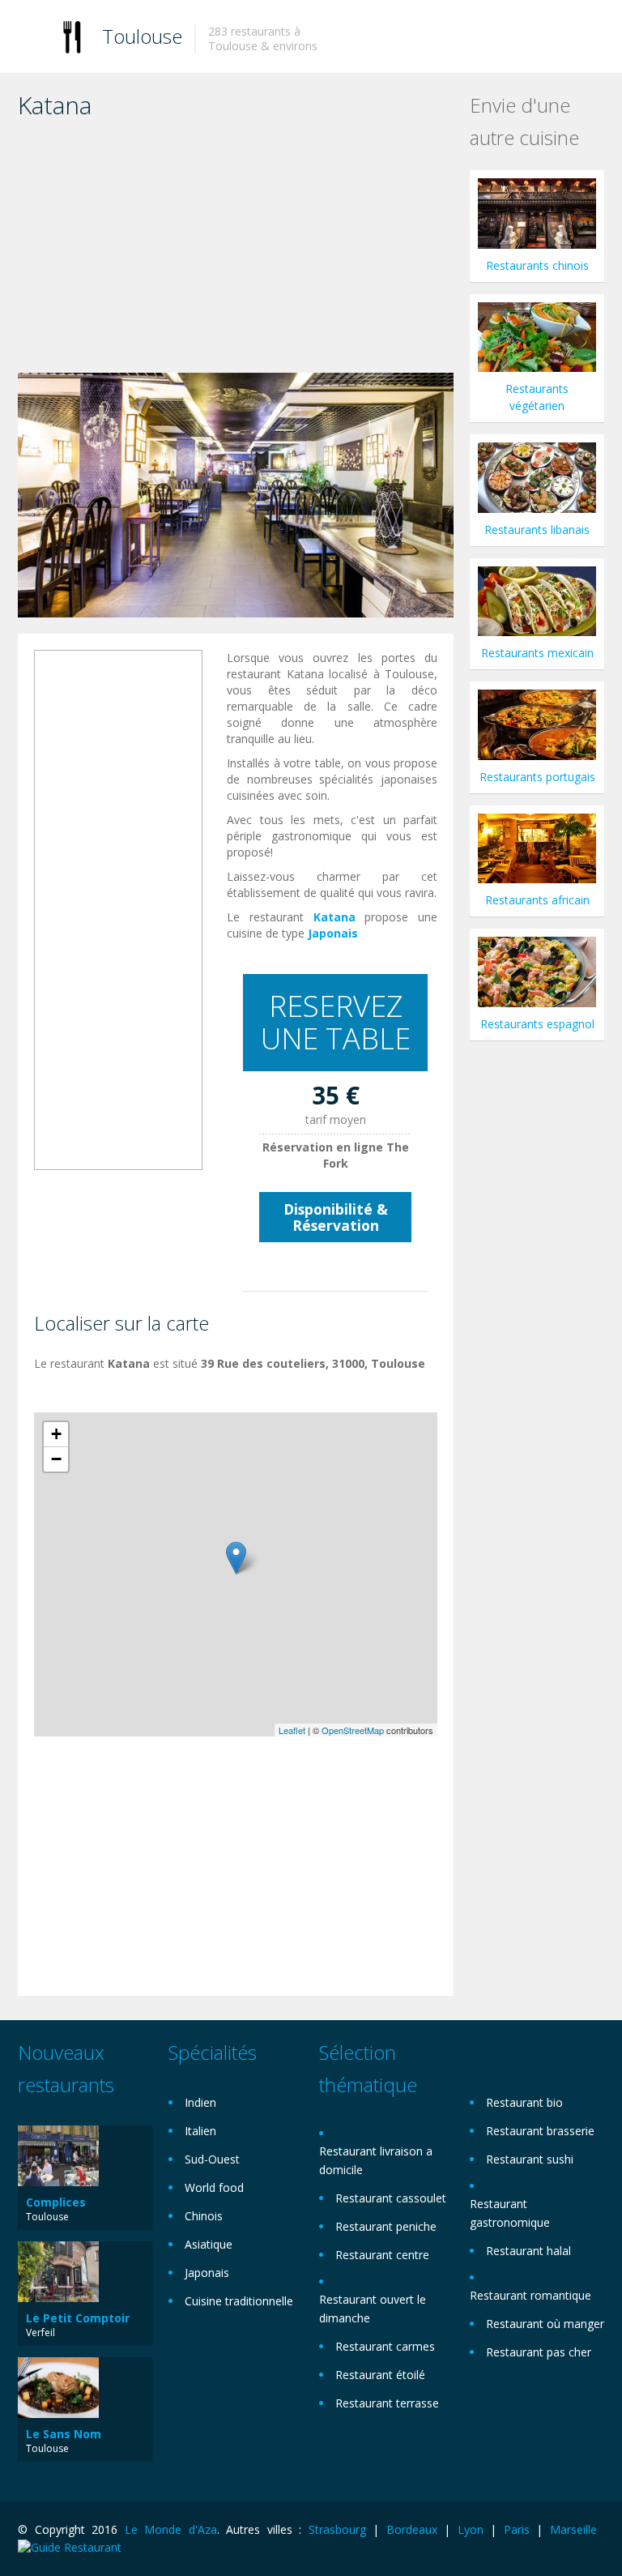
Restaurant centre (382, 2255)
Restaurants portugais (537, 777)
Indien (200, 2102)
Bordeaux (412, 2529)
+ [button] (56, 1434)
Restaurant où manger (545, 2324)
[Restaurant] (72, 36)
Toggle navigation (32, 38)
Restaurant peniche (386, 2226)
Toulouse (142, 36)
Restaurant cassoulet (391, 2198)
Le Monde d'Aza (171, 2529)
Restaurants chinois (537, 265)
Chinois (204, 2216)
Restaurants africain (537, 900)
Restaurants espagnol (537, 1024)
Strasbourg (337, 2529)
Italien (200, 2131)
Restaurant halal (528, 2251)
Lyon (471, 2529)
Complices (56, 2202)
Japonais (333, 933)
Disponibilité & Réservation (336, 1217)
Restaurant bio (524, 2102)
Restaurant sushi (530, 2159)
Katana (334, 917)
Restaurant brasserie (540, 2131)
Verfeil (40, 2332)
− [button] (56, 1459)
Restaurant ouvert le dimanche (373, 2309)
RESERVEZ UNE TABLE (336, 1022)
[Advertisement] (236, 251)
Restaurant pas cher (539, 2352)
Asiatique (209, 2244)
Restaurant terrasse (387, 2403)
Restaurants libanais (537, 530)
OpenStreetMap (353, 1730)
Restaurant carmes (385, 2346)
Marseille (573, 2529)
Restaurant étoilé (380, 2375)
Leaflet (292, 1730)
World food (214, 2187)
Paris (517, 2529)
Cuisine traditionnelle (239, 2301)
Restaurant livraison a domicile (376, 2160)
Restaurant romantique (530, 2295)
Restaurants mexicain (537, 653)
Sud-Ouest (212, 2159)
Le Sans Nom (64, 2434)
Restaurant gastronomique (510, 2213)
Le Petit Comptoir (78, 2318)
